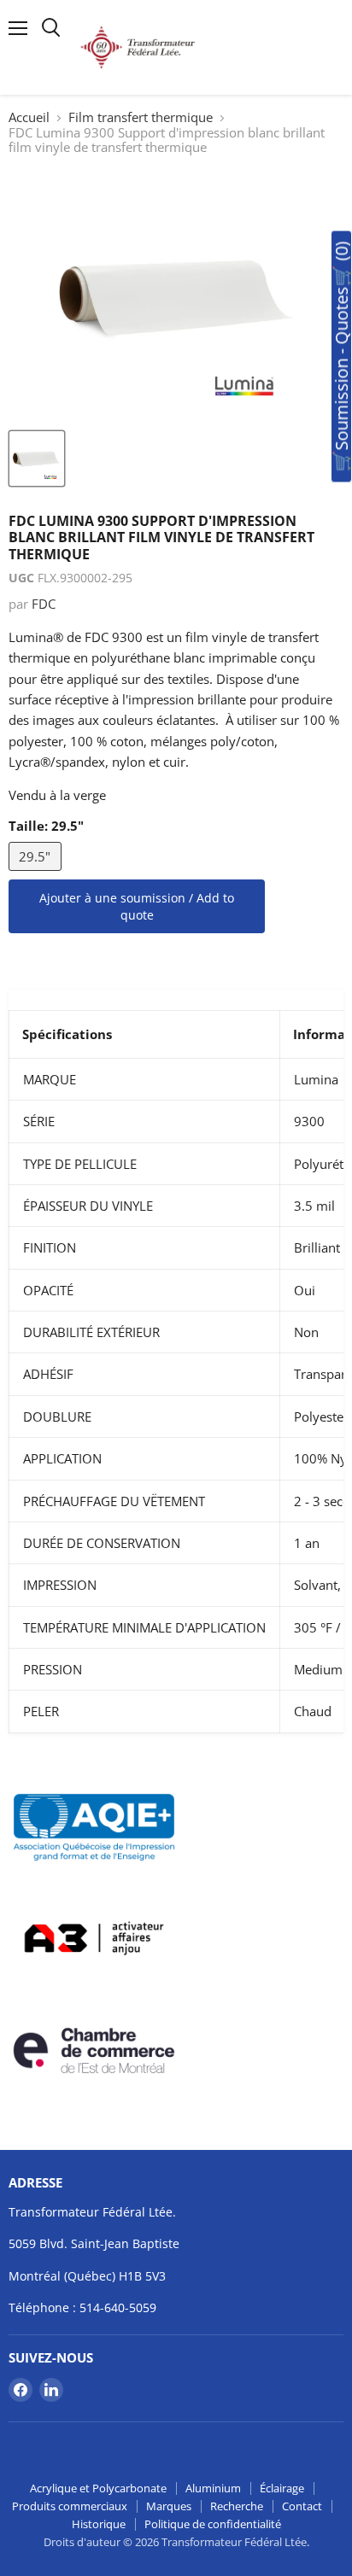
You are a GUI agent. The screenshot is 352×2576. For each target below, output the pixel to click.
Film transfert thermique (141, 117)
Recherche (237, 2506)
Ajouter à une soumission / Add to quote (137, 906)
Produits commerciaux (70, 2506)
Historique (99, 2524)
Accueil (29, 117)
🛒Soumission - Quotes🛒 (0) (341, 357)
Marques (169, 2506)
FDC (44, 604)
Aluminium (213, 2488)
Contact (302, 2506)
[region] (176, 1361)
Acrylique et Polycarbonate (98, 2488)
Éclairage (282, 2488)
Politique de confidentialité (213, 2524)
